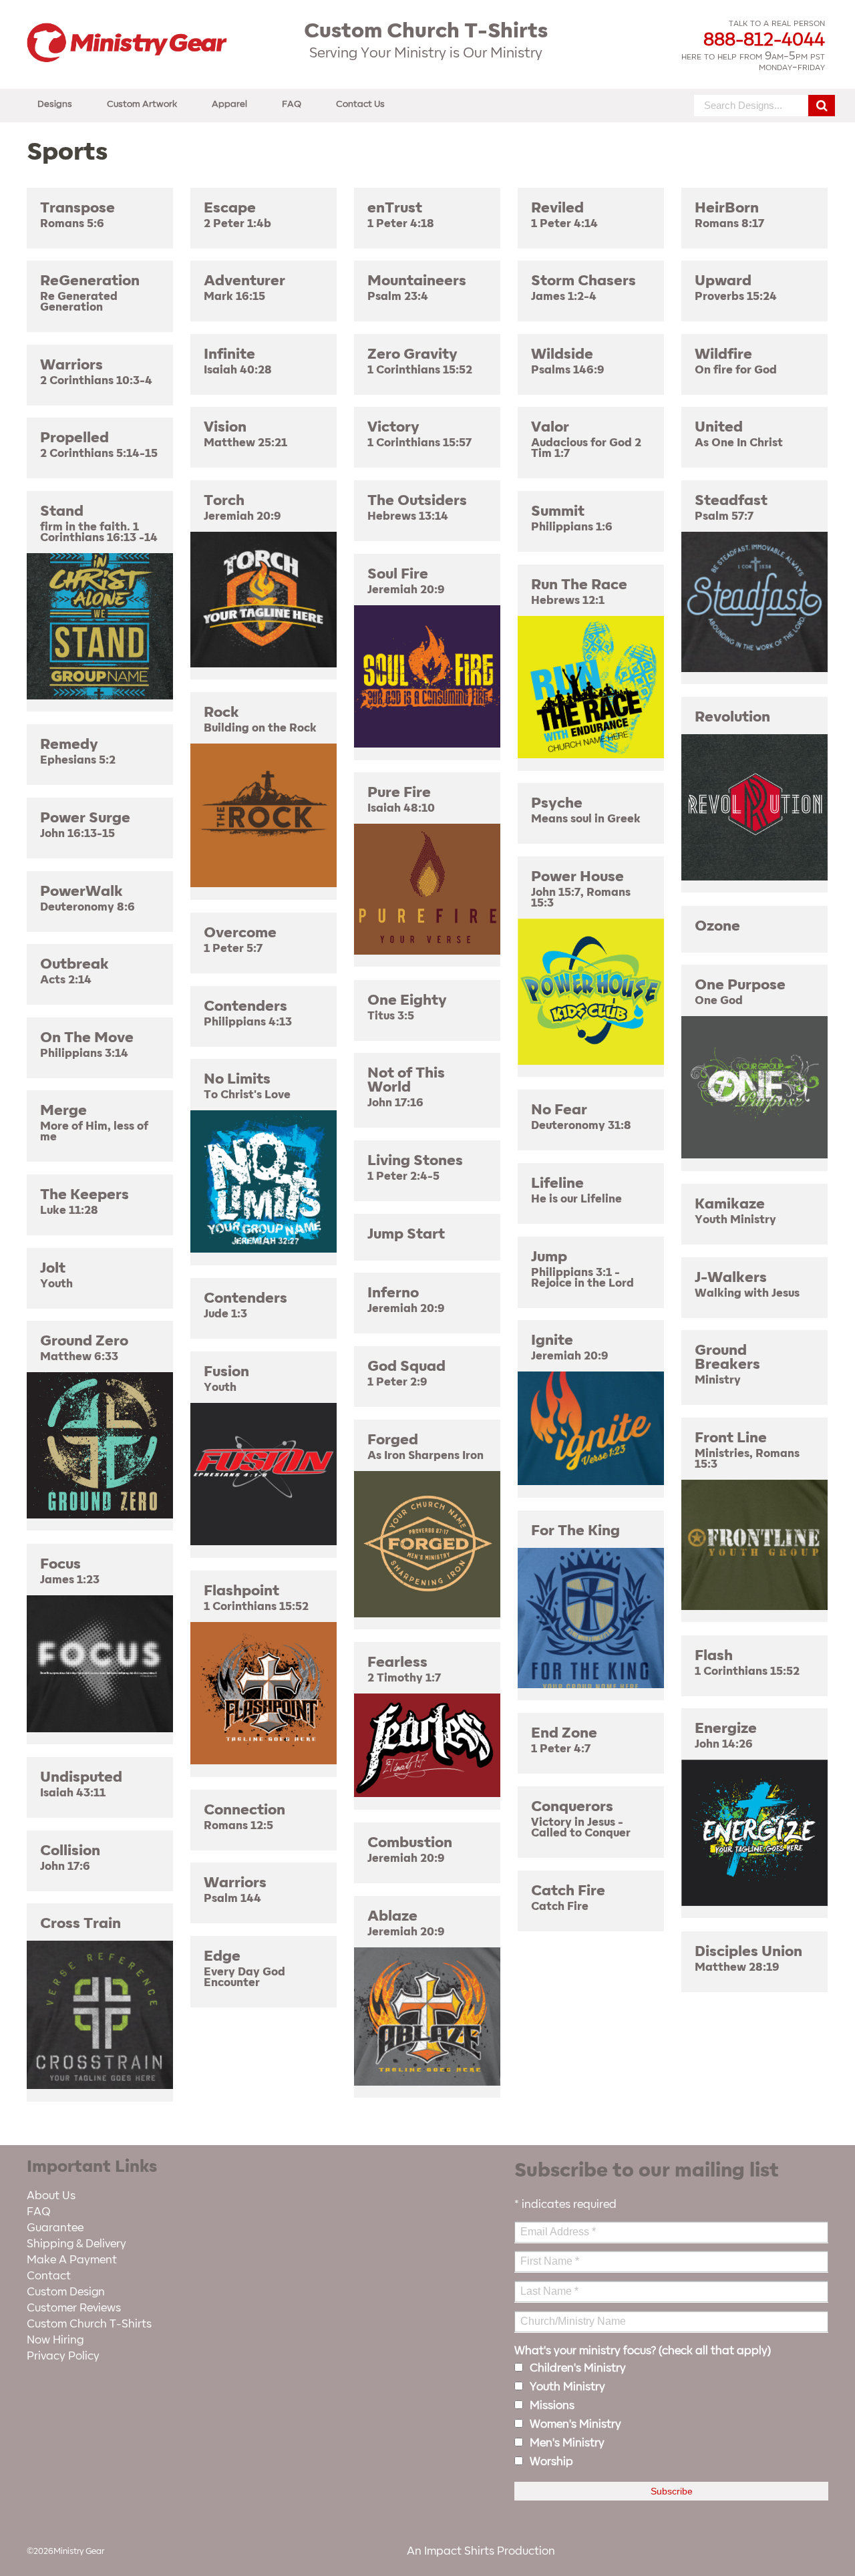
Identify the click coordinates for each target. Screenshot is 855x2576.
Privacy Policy (63, 2356)
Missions (552, 2406)
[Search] (822, 106)
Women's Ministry (575, 2424)
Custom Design (66, 2292)
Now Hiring (55, 2340)
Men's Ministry (567, 2443)
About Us (51, 2196)
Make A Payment (72, 2260)
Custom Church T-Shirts (89, 2324)
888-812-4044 (764, 40)
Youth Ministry (567, 2387)
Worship (551, 2462)
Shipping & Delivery (76, 2244)
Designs (55, 104)
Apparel (229, 104)
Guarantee (55, 2228)
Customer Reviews (74, 2308)
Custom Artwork (142, 104)
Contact (49, 2276)
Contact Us (360, 104)
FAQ (292, 104)
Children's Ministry (578, 2368)
